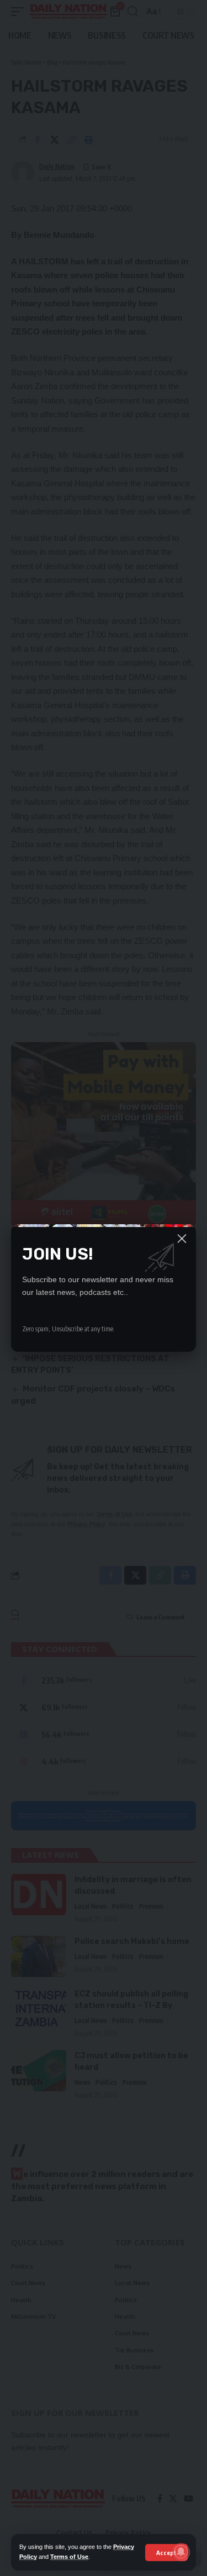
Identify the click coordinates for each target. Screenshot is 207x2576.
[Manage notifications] (181, 2552)
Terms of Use (69, 2557)
